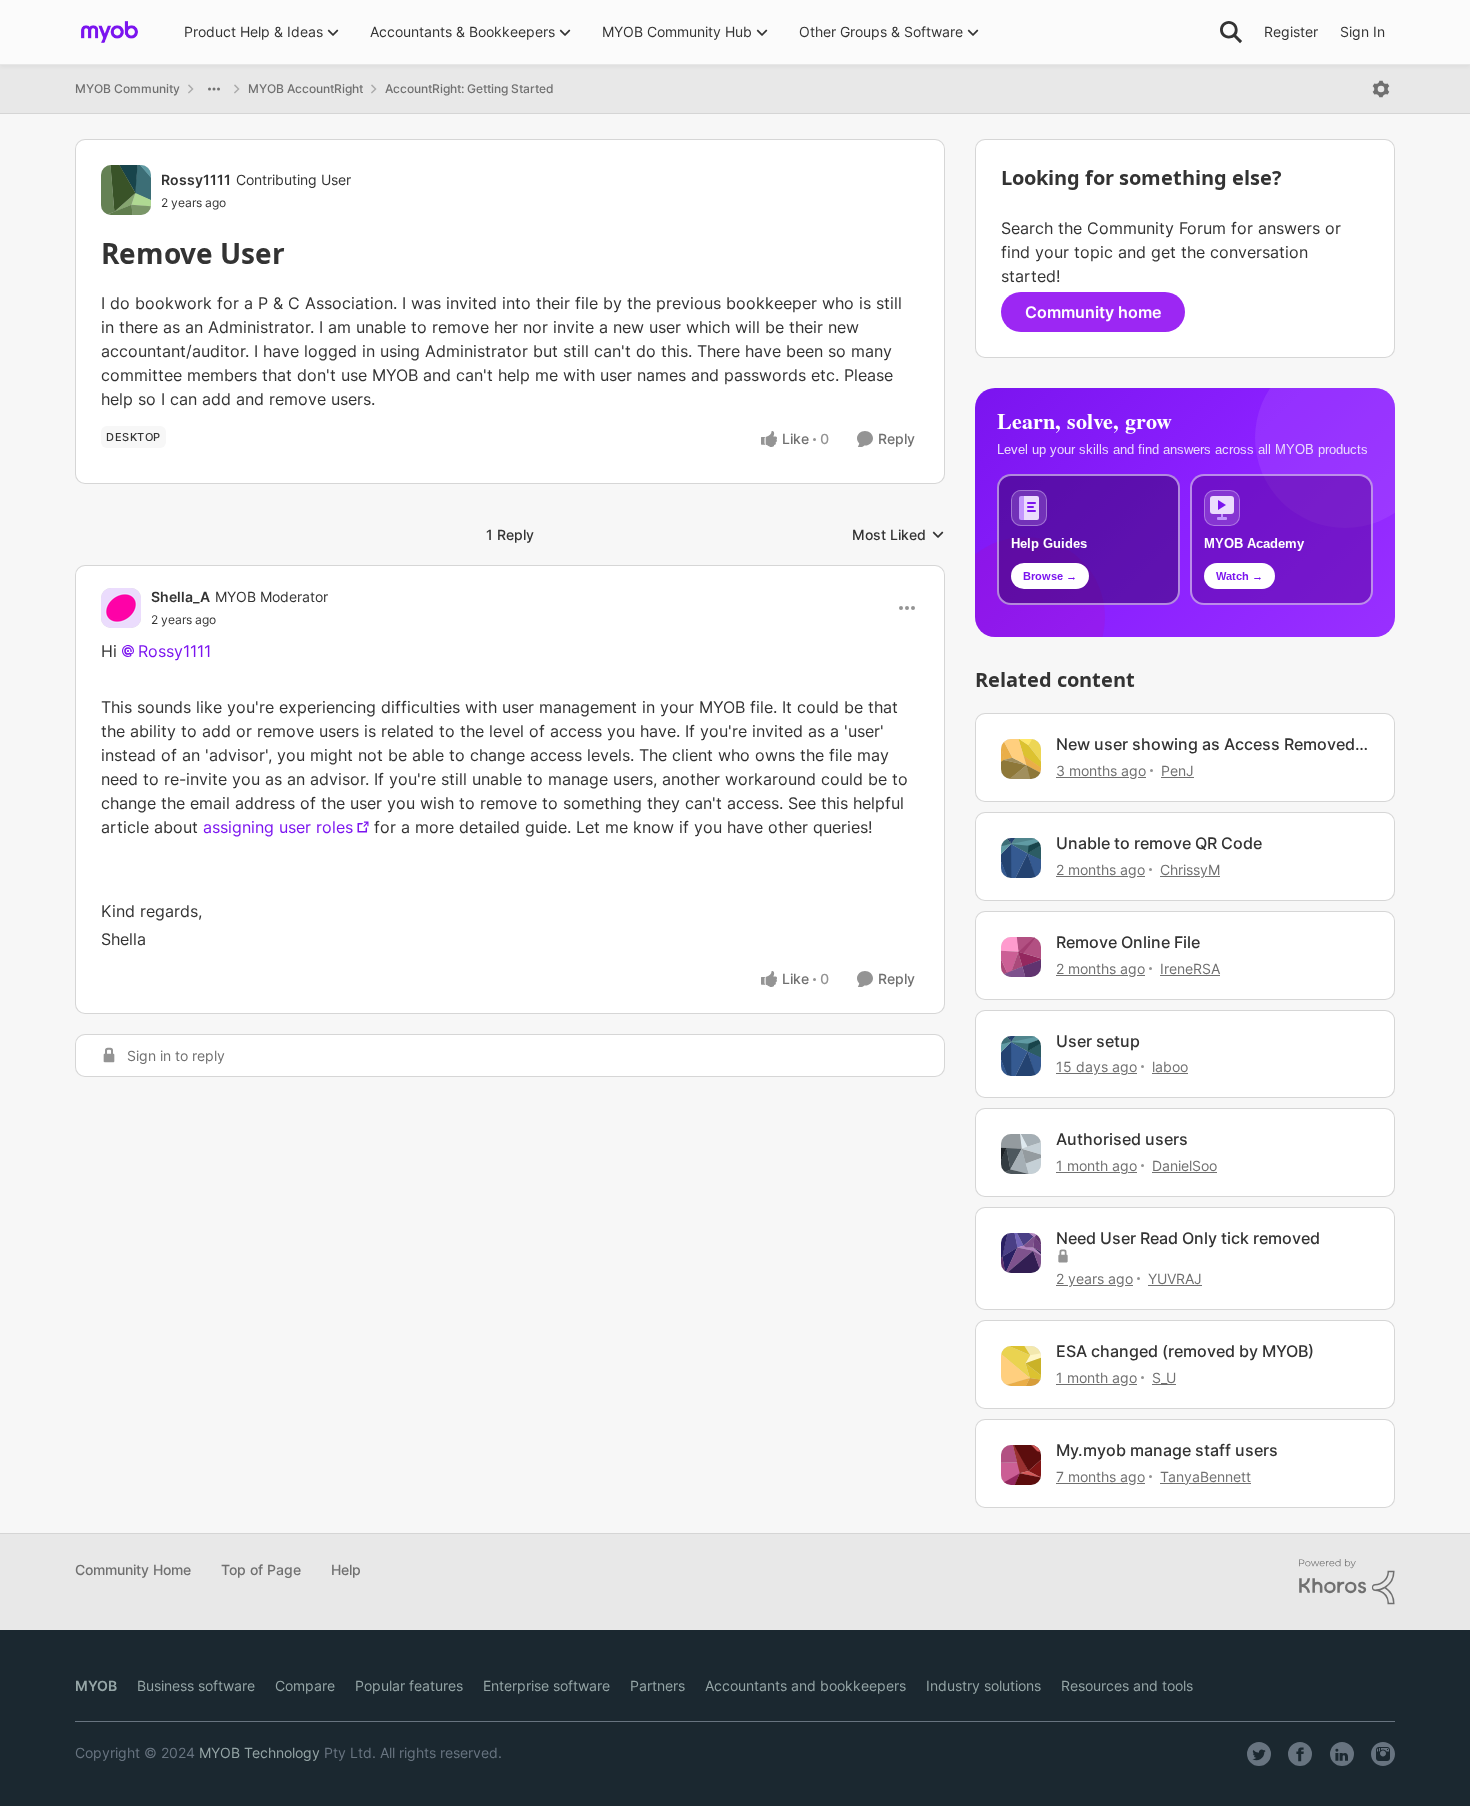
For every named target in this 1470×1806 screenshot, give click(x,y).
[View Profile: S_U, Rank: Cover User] (1021, 1366)
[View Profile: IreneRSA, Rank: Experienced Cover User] (1021, 957)
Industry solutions (983, 1685)
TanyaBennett (1205, 1476)
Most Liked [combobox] (898, 535)
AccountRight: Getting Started (469, 88)
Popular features (409, 1685)
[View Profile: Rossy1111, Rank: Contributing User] (126, 190)
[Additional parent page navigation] (214, 89)
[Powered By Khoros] (1347, 1582)
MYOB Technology (259, 1752)
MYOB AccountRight (305, 88)
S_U (1164, 1377)
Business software (196, 1685)
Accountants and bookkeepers (805, 1685)
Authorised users (1122, 1139)
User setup (1098, 1041)
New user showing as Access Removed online (1205, 744)
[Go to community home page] (109, 32)
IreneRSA (1190, 968)
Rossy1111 (196, 179)
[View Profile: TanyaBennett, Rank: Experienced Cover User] (1021, 1465)
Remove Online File (1128, 942)
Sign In (1362, 31)
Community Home (133, 1569)
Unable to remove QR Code (1159, 843)
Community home (1093, 312)
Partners (657, 1685)
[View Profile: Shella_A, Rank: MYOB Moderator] (121, 608)
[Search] (1231, 32)
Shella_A (180, 596)
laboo (1170, 1066)
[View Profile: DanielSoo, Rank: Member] (1021, 1154)
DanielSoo (1184, 1165)
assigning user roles (278, 827)
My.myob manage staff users (1167, 1450)
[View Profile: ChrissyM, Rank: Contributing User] (1021, 858)
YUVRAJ (1175, 1278)
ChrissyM (1190, 869)
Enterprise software (546, 1685)
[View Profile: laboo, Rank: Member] (1021, 1056)
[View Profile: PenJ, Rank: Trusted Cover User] (1021, 759)
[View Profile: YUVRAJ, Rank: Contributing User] (1021, 1253)
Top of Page (261, 1569)
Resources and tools (1127, 1685)
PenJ (1177, 770)
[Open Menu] (1381, 89)
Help (346, 1569)
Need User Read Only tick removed (1188, 1238)
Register (1291, 31)
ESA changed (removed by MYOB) (1185, 1351)
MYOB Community (127, 88)
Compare (305, 1685)
